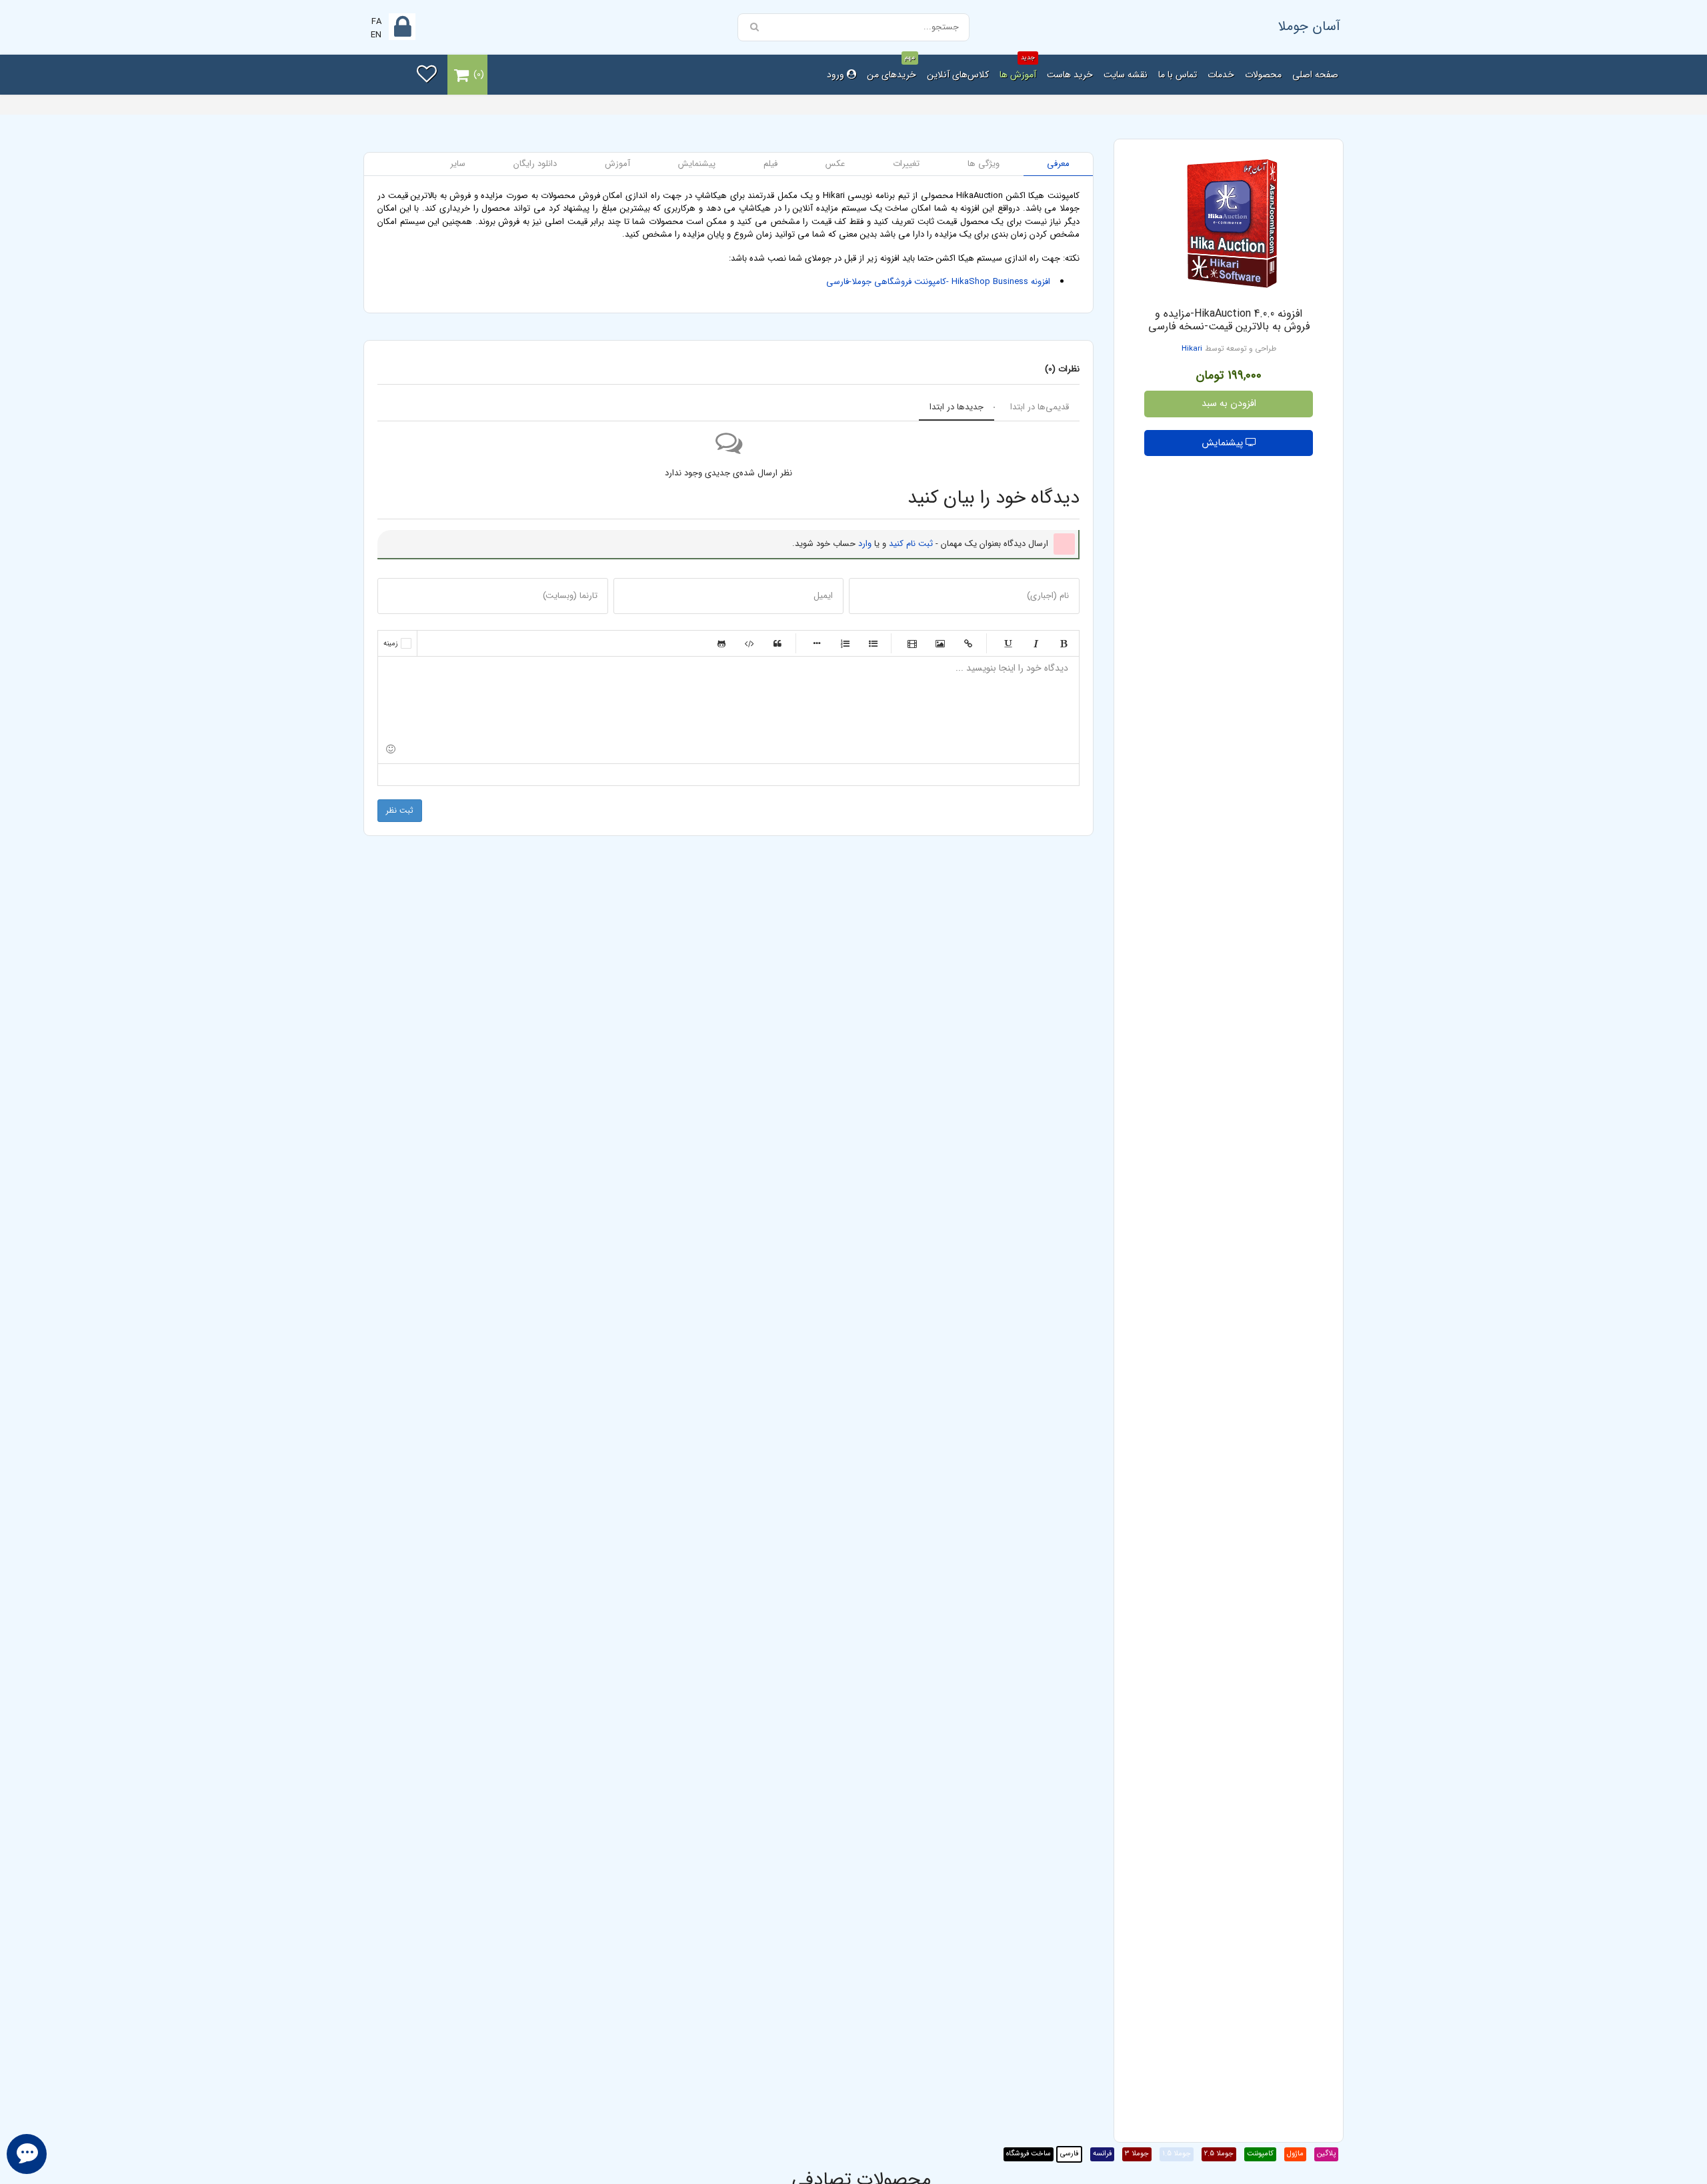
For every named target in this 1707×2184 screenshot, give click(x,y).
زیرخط (1008, 643)
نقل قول (777, 643)
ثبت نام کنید (911, 544)
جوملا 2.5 (1219, 2154)
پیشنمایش (1224, 443)
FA (376, 22)
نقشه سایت (1126, 75)
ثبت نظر (400, 810)
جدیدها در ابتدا (957, 407)
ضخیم (1064, 643)
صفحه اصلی (1315, 75)
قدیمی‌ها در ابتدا (1040, 407)
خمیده (1036, 643)
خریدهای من (892, 68)
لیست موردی (873, 643)
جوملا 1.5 (1177, 2154)
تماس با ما (1178, 75)
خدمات (1221, 75)
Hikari (1192, 349)
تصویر (940, 643)
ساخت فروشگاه (1029, 2154)
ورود (837, 75)
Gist (721, 643)
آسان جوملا (1309, 26)
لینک (968, 643)
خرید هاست (1070, 75)
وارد (865, 544)
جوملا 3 (1137, 2154)
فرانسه (1102, 2154)
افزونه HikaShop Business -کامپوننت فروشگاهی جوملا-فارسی (938, 282)
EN (376, 35)
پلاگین (1326, 2154)
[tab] (1058, 164)
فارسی (1069, 2154)
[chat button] (27, 2154)
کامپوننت (1260, 2154)
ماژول (1295, 2154)
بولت (817, 643)
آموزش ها (1018, 68)
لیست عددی (845, 643)
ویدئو (912, 643)
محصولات (1263, 75)
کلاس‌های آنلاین (958, 75)
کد (749, 643)
